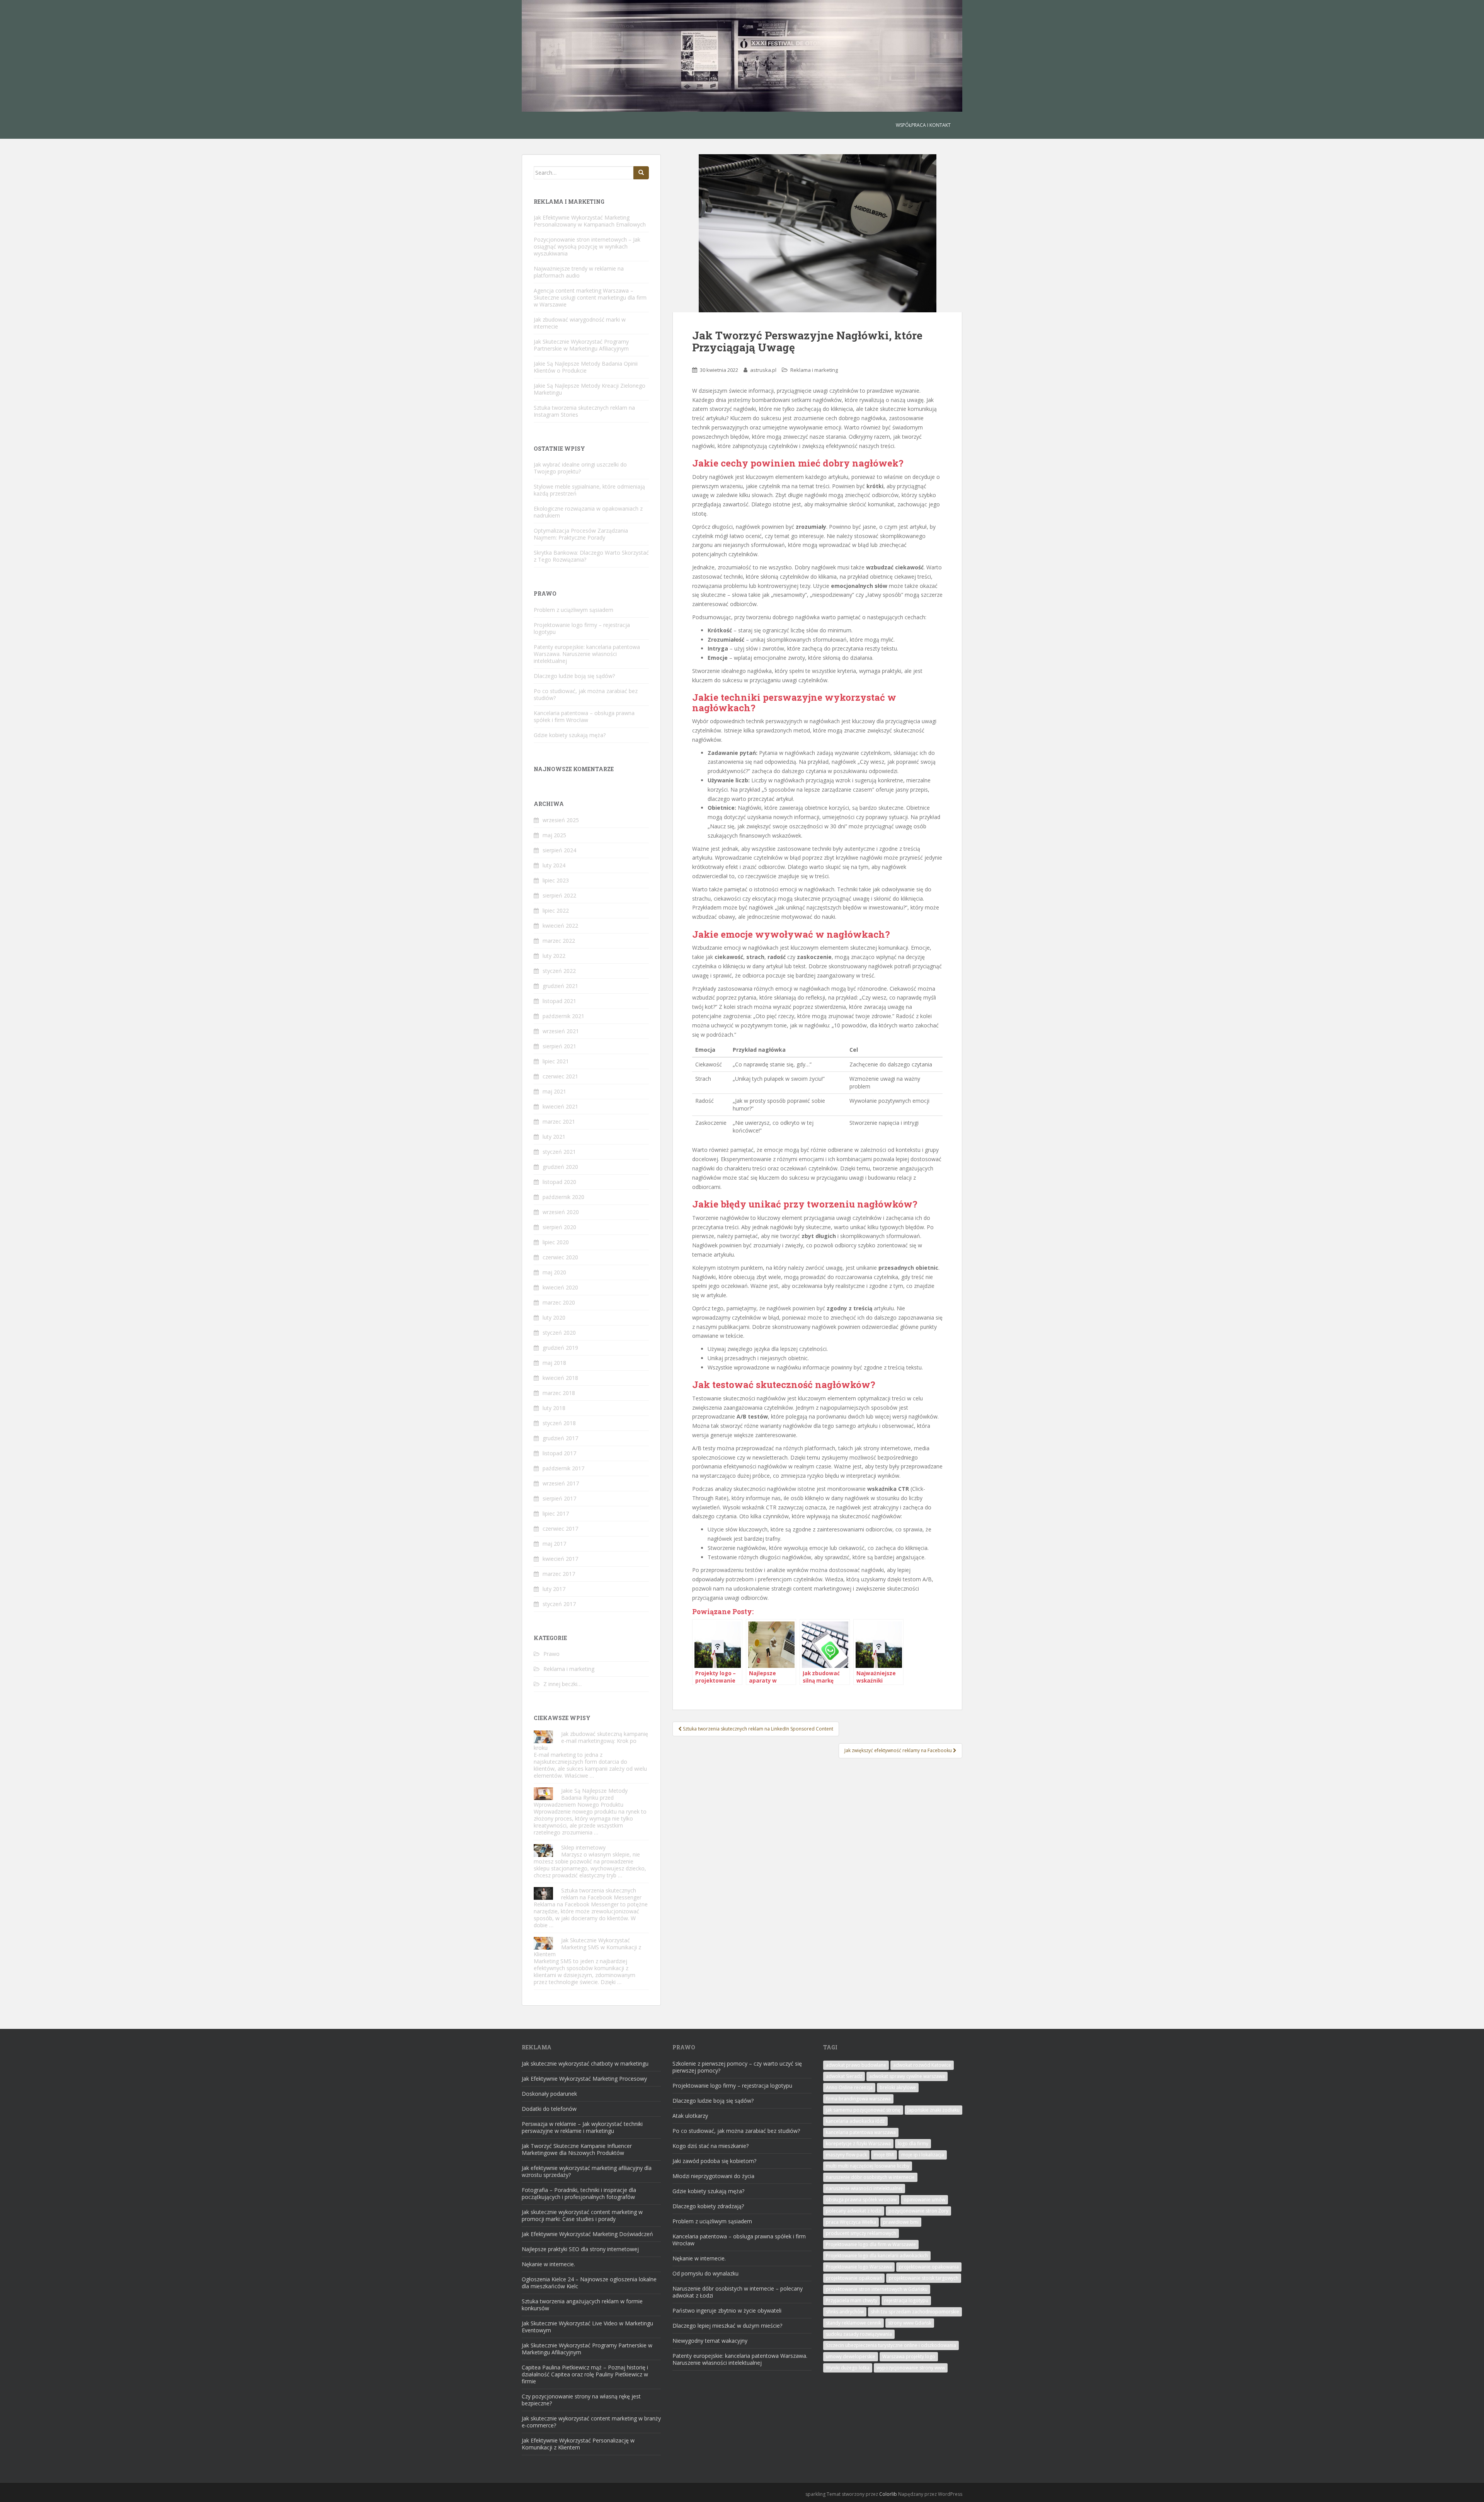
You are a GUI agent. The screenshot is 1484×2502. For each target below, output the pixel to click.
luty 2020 (554, 1317)
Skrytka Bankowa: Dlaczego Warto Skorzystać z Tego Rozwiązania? (591, 556)
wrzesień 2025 (561, 820)
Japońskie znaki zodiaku (933, 2110)
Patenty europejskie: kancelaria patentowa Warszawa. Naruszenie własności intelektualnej (587, 654)
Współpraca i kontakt (923, 125)
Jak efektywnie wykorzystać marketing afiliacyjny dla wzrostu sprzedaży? (587, 2171)
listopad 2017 (559, 1453)
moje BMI (884, 2155)
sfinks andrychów (845, 2312)
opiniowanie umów (924, 2200)
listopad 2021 (559, 1001)
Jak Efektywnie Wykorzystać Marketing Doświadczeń (587, 2234)
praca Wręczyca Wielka (851, 2222)
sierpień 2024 (559, 850)
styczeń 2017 (559, 1604)
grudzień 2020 (560, 1167)
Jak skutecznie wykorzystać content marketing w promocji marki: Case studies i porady (582, 2215)
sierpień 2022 (559, 895)
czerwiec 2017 (560, 1529)
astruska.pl (763, 370)
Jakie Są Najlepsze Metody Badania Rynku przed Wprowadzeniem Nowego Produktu (581, 1798)
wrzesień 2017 (561, 1483)
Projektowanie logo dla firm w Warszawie (871, 2244)
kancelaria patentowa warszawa (861, 2132)
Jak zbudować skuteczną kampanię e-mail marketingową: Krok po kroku (591, 1741)
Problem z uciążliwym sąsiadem (574, 610)
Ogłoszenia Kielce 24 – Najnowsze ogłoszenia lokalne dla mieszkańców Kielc (589, 2283)
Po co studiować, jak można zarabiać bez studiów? (586, 694)
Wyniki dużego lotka (848, 2368)
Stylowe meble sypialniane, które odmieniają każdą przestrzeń (589, 490)
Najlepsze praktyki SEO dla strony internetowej (580, 2249)
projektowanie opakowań (854, 2278)
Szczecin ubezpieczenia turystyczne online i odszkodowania (891, 2345)
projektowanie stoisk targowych (924, 2278)
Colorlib (888, 2494)
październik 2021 (563, 1016)
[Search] (641, 173)
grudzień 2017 (560, 1438)
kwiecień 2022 (560, 926)
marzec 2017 (559, 1574)
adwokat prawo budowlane (856, 2065)
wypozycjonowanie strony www (911, 2368)
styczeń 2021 (559, 1152)
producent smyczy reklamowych (861, 2233)
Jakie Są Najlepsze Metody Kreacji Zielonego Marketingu (590, 389)
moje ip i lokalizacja (923, 2155)
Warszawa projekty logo (909, 2356)
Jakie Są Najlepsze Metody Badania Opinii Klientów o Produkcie (586, 367)
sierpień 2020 (559, 1227)
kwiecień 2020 (560, 1287)
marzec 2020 (559, 1302)
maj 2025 (554, 835)
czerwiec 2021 (560, 1076)
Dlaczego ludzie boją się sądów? (574, 676)
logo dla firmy (913, 2143)
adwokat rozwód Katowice (922, 2065)
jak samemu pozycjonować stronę (863, 2110)
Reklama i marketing (814, 370)
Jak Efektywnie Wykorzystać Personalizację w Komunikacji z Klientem (578, 2444)
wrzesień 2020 (561, 1212)
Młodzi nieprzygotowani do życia (713, 2176)
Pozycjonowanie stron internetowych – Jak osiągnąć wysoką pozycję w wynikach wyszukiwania (587, 246)
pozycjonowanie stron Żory (918, 2211)
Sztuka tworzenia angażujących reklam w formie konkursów (582, 2305)
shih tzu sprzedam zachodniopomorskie (915, 2312)
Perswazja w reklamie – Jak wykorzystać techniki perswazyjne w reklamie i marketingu (582, 2127)
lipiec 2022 (556, 910)
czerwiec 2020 (560, 1257)
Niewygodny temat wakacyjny (710, 2341)
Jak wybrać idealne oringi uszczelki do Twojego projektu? (580, 468)
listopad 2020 (559, 1182)
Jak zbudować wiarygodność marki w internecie (580, 323)
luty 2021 (554, 1137)
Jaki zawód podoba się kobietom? (714, 2161)
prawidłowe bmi (901, 2222)
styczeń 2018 (559, 1423)
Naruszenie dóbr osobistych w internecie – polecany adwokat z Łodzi (738, 2292)
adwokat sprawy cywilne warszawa (907, 2076)
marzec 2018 (559, 1393)
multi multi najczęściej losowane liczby (868, 2166)
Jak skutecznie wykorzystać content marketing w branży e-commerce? (591, 2422)
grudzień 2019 (560, 1348)
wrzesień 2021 (561, 1031)
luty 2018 (554, 1408)
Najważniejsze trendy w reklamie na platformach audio (579, 272)
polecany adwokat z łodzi (854, 2211)
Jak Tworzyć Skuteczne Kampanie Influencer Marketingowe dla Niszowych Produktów (577, 2149)
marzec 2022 (559, 941)
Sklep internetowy (583, 1847)
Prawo (551, 1654)
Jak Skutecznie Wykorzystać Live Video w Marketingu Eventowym (587, 2327)
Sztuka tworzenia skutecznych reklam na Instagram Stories (584, 411)
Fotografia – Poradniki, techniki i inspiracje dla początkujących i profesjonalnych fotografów (579, 2193)
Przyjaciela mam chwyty (852, 2300)
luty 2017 (554, 1589)
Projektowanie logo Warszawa (859, 2267)
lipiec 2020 (556, 1242)
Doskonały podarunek (549, 2094)
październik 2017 (563, 1468)
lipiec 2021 (556, 1061)
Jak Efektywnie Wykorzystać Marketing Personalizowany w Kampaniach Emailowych (590, 221)
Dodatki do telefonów (549, 2109)
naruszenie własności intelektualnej (864, 2188)
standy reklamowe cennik (853, 2323)
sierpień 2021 (559, 1046)
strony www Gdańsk (910, 2323)
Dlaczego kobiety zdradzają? (708, 2206)
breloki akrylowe (898, 2087)
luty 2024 (554, 865)
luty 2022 (554, 956)
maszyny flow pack (846, 2155)
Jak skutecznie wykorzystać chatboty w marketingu (585, 2063)
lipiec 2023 (556, 880)
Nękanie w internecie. (548, 2264)
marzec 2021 (559, 1122)
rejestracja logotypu (906, 2300)
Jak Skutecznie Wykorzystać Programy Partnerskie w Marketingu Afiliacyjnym (581, 345)
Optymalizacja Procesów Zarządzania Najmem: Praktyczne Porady (581, 534)
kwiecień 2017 (560, 1559)
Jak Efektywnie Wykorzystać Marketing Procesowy (584, 2079)
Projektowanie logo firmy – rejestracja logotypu (582, 628)
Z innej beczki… (562, 1684)
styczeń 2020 (559, 1333)
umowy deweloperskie (851, 2356)
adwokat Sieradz (844, 2076)
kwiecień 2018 (560, 1378)
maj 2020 (554, 1272)
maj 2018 (554, 1363)
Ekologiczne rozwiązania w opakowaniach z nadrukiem (588, 512)
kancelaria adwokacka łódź (855, 2121)
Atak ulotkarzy (690, 2116)
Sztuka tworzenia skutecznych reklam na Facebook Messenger (601, 1894)
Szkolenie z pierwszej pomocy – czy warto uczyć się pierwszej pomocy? (737, 2067)
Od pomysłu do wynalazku (705, 2273)
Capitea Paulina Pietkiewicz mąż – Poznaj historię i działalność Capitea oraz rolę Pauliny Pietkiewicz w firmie (585, 2374)
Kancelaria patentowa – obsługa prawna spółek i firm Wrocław (584, 716)
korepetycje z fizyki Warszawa (858, 2143)
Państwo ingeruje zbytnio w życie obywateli (727, 2310)
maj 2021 (554, 1091)
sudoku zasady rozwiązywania (859, 2334)
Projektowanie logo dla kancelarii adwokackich (877, 2256)
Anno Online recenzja (849, 2087)
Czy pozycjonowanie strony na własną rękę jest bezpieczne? (581, 2400)
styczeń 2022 (559, 971)
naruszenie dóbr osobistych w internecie (870, 2177)
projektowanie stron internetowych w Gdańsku (877, 2289)
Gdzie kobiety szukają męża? (570, 735)
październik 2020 (563, 1197)
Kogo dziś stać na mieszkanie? (711, 2146)
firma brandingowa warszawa (858, 2099)
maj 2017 (554, 1544)
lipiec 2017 (556, 1513)
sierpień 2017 (559, 1498)
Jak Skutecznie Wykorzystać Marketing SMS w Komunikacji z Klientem (587, 1947)
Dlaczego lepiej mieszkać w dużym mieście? (727, 2326)
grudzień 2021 (560, 986)
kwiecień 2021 (560, 1106)
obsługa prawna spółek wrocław (861, 2200)
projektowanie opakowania (929, 2267)
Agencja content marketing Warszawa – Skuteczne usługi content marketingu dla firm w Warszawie (590, 297)
